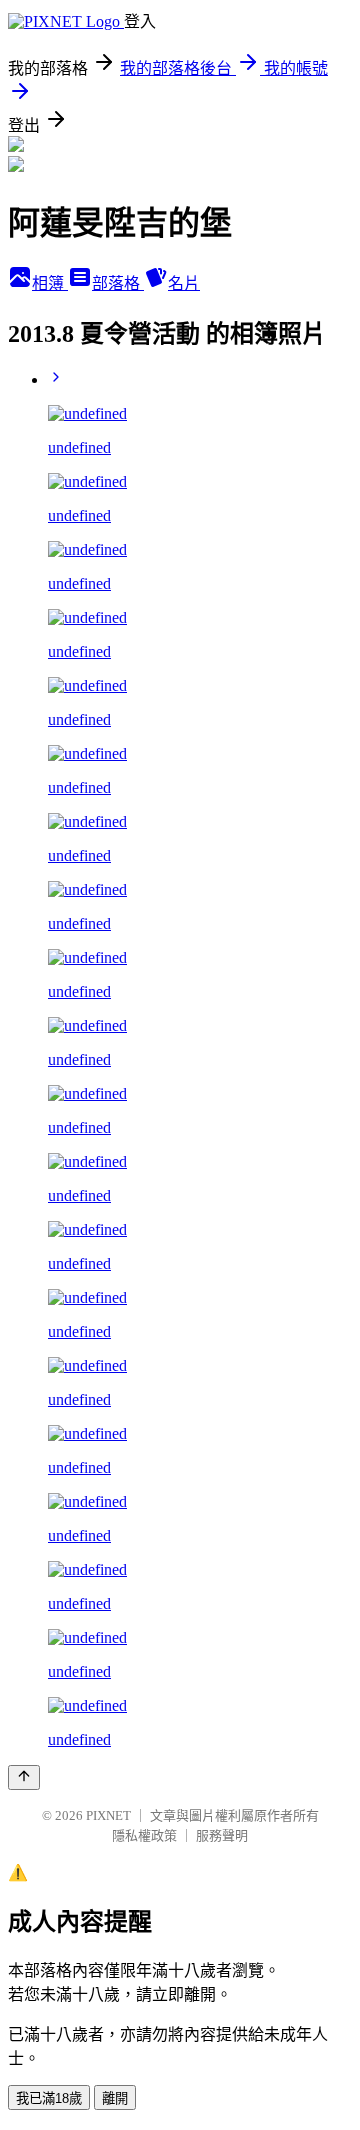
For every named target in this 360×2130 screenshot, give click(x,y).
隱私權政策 (144, 1835)
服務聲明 (222, 1835)
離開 (115, 2098)
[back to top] (24, 1777)
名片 (184, 283)
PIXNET (108, 1815)
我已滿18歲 (49, 2098)
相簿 (50, 283)
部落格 (118, 283)
